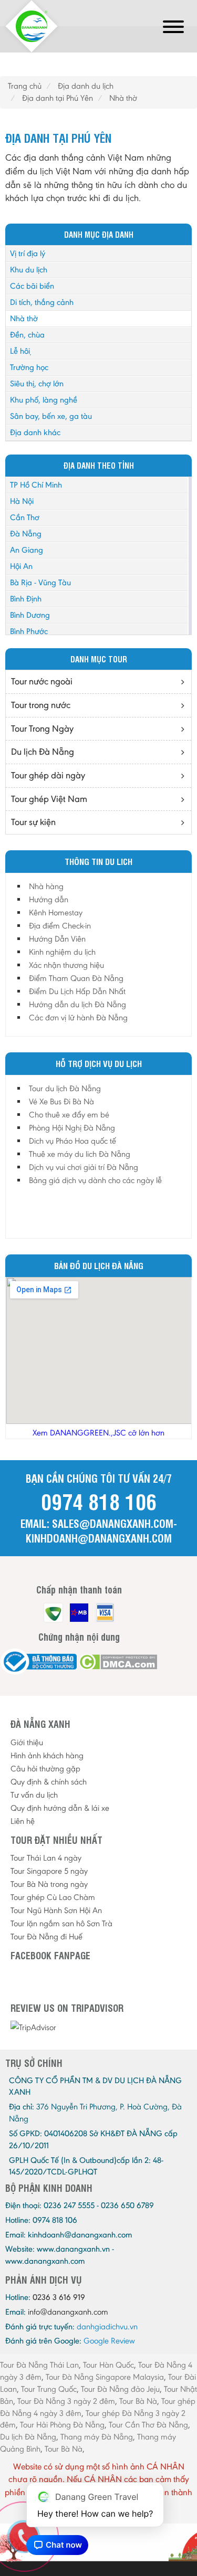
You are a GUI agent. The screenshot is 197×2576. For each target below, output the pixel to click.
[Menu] (173, 29)
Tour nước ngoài (42, 681)
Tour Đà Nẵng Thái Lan (39, 2365)
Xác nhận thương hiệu (66, 965)
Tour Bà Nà (138, 2401)
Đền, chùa (27, 335)
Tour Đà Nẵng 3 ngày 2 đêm (66, 2401)
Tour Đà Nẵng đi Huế (46, 1936)
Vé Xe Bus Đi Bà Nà (61, 1101)
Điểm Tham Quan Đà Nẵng (76, 978)
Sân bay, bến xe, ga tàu (51, 416)
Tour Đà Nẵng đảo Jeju (120, 2389)
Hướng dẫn (49, 899)
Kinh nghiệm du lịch (62, 952)
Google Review (109, 2341)
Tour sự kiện (33, 822)
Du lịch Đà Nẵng (43, 752)
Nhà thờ (24, 318)
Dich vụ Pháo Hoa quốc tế (72, 1141)
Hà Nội (22, 501)
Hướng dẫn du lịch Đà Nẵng (77, 1004)
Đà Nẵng (26, 534)
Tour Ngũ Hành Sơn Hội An (56, 1910)
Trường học (29, 367)
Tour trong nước (41, 705)
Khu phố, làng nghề (44, 400)
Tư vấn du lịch (34, 1795)
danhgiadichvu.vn (107, 2326)
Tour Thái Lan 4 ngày (46, 1858)
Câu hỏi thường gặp (45, 1769)
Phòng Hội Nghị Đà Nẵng (72, 1128)
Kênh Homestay (56, 912)
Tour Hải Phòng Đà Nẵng (62, 2425)
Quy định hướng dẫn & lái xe (60, 1808)
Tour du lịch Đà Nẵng (65, 1088)
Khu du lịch (29, 270)
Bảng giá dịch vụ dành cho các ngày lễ (95, 1180)
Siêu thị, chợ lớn (37, 383)
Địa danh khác (35, 432)
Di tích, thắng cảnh (42, 302)
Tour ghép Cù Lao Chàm (53, 1897)
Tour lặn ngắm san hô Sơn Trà (61, 1923)
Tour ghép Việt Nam (49, 799)
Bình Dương (30, 615)
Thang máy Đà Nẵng (97, 2437)
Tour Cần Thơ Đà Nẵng (148, 2425)
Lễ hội (20, 351)
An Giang (27, 550)
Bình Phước (29, 631)
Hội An (21, 566)
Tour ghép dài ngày (48, 775)
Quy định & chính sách (49, 1782)
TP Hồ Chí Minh (36, 485)
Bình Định (26, 599)
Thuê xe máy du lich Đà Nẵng (80, 1154)
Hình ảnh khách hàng (47, 1755)
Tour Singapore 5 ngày (49, 1871)
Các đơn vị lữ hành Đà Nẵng (78, 1017)
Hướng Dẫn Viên (57, 939)
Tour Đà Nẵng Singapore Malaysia (105, 2377)
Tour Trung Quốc (49, 2389)
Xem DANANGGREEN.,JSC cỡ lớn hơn (98, 1433)
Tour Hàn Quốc (108, 2365)
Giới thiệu (27, 1742)
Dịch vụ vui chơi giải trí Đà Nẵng (84, 1167)
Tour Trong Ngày (42, 729)
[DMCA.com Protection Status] (118, 1662)
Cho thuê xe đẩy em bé (69, 1115)
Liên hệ (23, 1821)
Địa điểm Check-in (60, 926)
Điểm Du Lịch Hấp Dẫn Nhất (77, 991)
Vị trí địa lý (28, 253)
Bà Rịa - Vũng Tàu (40, 582)
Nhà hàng (46, 886)
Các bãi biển (32, 286)
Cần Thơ (25, 517)
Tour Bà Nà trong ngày (49, 1884)
